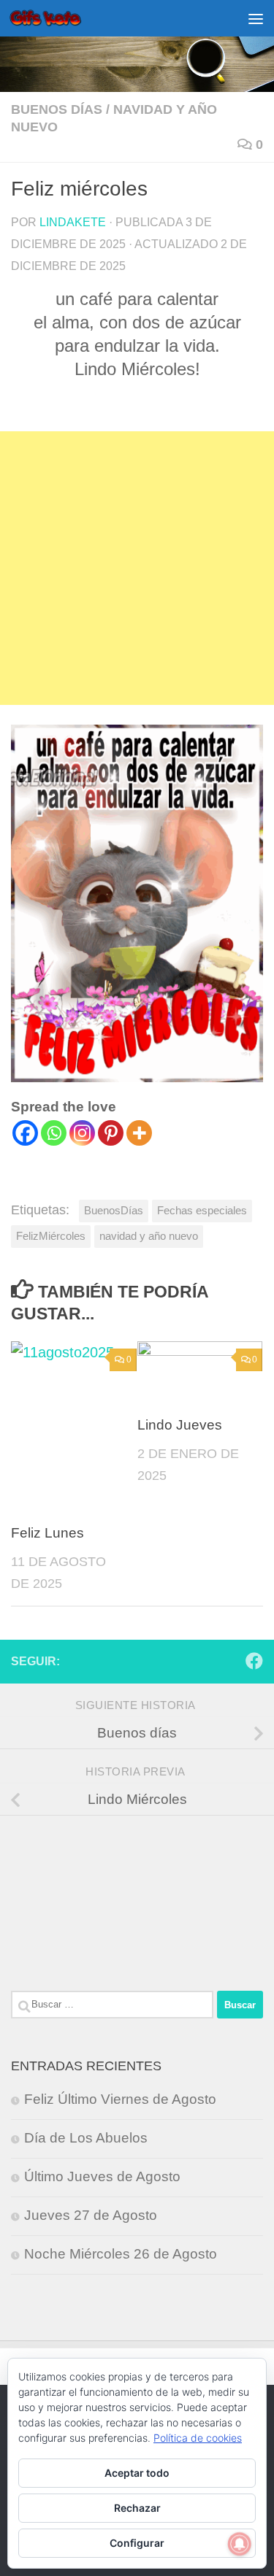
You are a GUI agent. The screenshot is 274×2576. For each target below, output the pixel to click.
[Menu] (256, 18)
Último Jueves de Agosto (102, 2176)
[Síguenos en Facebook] (254, 1661)
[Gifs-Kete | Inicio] (58, 18)
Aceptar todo (137, 2473)
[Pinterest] (111, 1133)
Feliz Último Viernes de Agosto (120, 2099)
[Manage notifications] (240, 2544)
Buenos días (57, 109)
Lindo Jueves (180, 1425)
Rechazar (137, 2508)
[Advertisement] (137, 568)
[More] (139, 1133)
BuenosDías (114, 1210)
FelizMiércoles (51, 1236)
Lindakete (73, 222)
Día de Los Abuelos (86, 2138)
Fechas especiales (202, 1210)
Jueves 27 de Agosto (91, 2215)
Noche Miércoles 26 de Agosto (121, 2254)
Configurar (137, 2543)
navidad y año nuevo (149, 1236)
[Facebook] (25, 1133)
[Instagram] (82, 1133)
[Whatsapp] (54, 1133)
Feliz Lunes (47, 1533)
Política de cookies (198, 2438)
